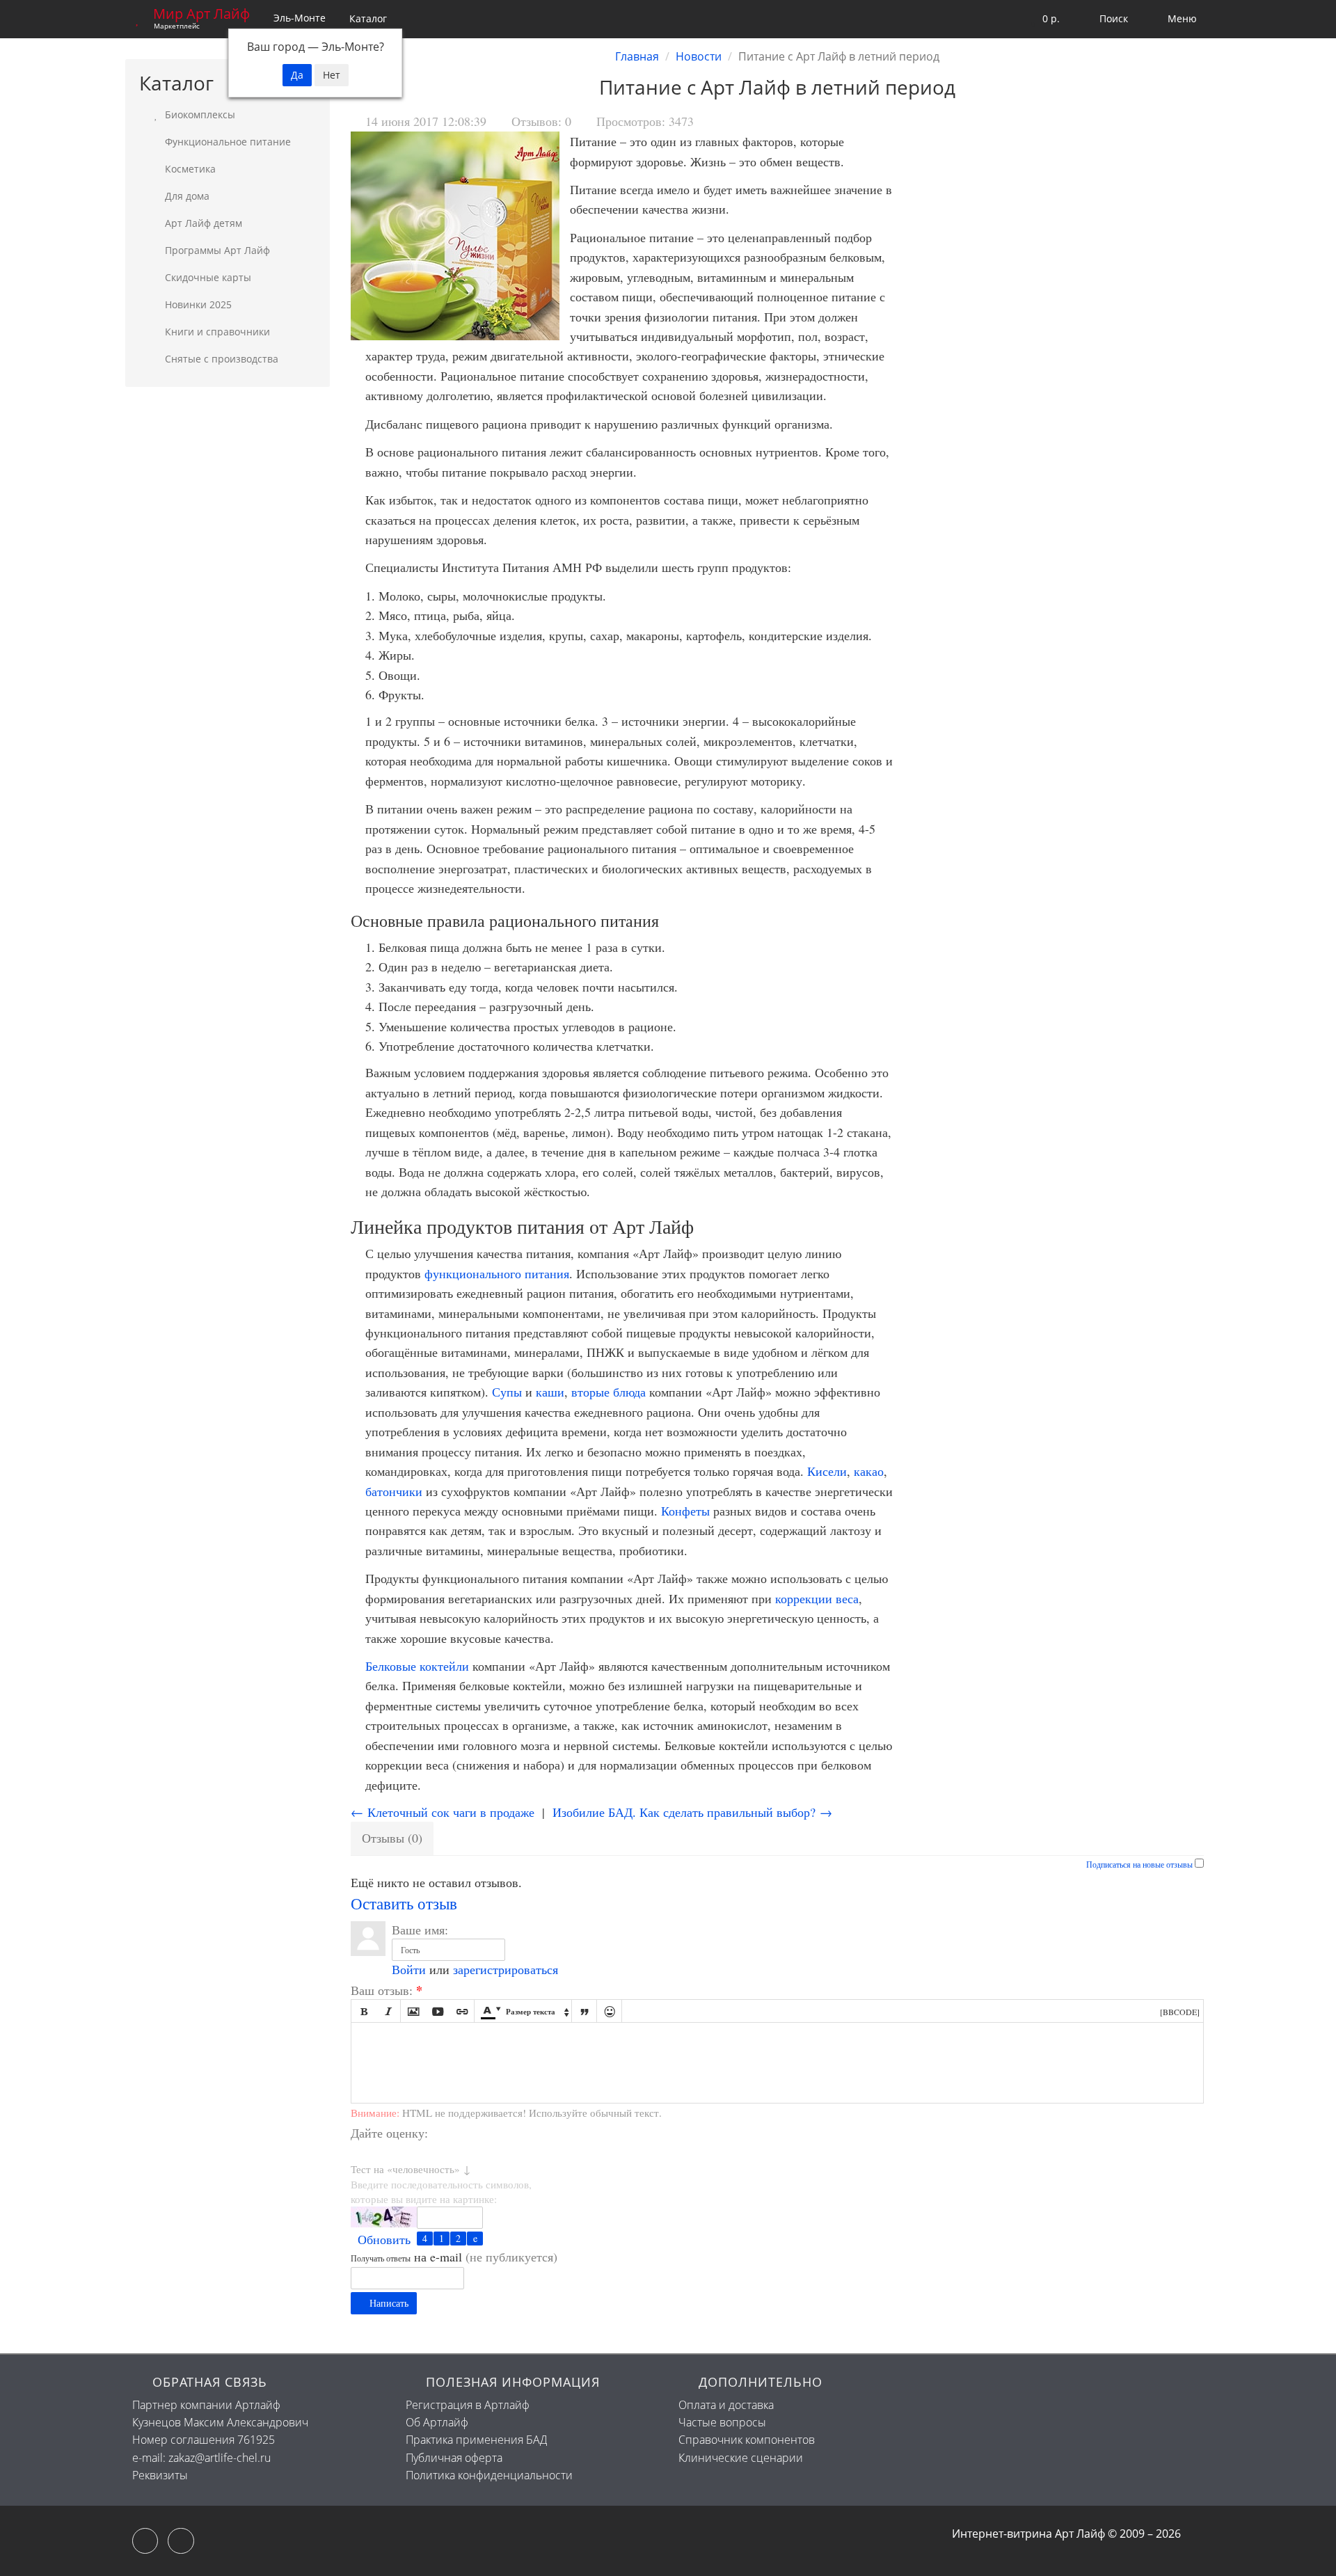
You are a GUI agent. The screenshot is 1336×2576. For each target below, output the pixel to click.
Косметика (189, 169)
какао (869, 1471)
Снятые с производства (220, 359)
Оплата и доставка (726, 2405)
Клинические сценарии (741, 2458)
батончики (394, 1491)
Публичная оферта (454, 2458)
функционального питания (497, 1273)
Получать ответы (381, 2258)
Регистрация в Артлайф (468, 2405)
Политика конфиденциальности (489, 2475)
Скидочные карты (207, 277)
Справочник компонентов (747, 2440)
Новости (699, 56)
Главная (637, 56)
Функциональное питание (226, 142)
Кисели (827, 1471)
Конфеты (685, 1511)
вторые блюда (609, 1392)
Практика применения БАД (476, 2440)
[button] (1042, 19)
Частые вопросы (722, 2422)
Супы (507, 1392)
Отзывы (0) (392, 1838)
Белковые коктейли (417, 1666)
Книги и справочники (216, 332)
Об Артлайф (437, 2422)
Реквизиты (160, 2475)
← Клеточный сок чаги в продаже (443, 1812)
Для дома (186, 196)
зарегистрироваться (506, 1969)
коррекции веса (817, 1598)
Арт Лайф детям (202, 223)
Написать (388, 2303)
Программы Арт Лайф (216, 250)
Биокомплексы (199, 114)
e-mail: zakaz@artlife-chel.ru (201, 2458)
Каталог (368, 18)
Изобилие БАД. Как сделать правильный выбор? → (692, 1812)
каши (550, 1392)
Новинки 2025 (197, 304)
